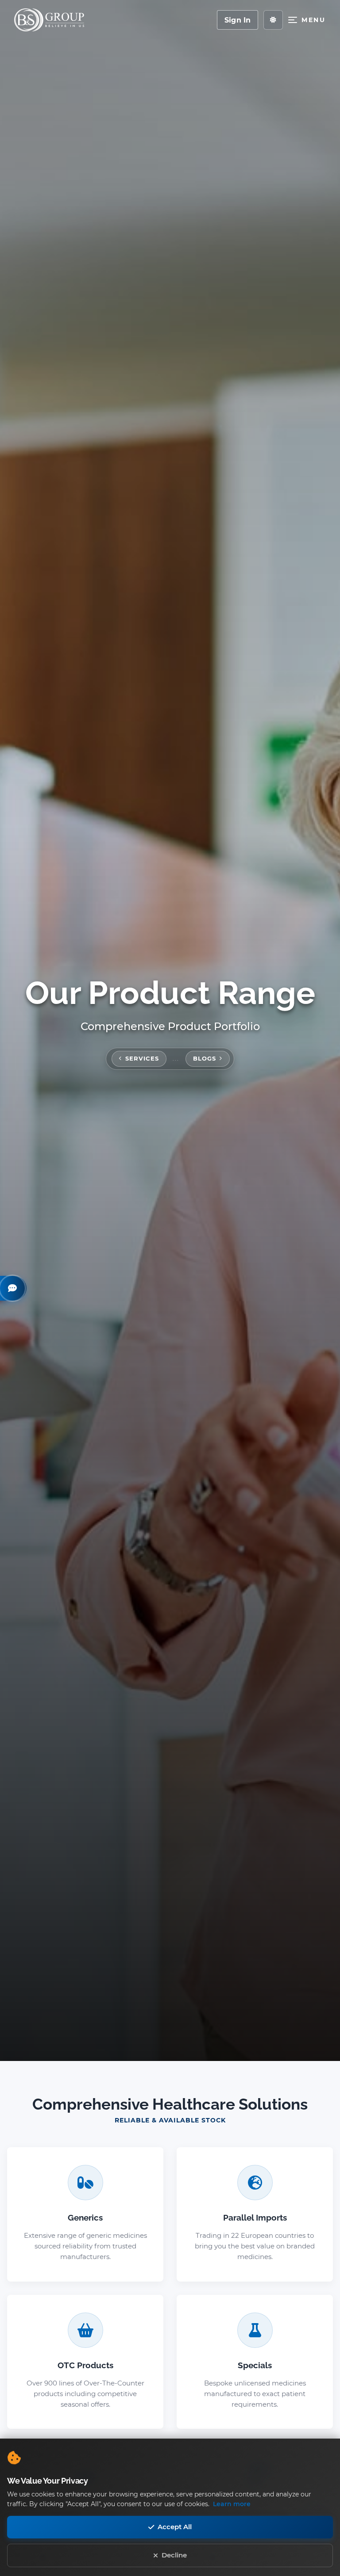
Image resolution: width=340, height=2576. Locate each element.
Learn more (232, 2504)
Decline (174, 2555)
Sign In (238, 20)
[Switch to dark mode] (273, 20)
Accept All (175, 2527)
